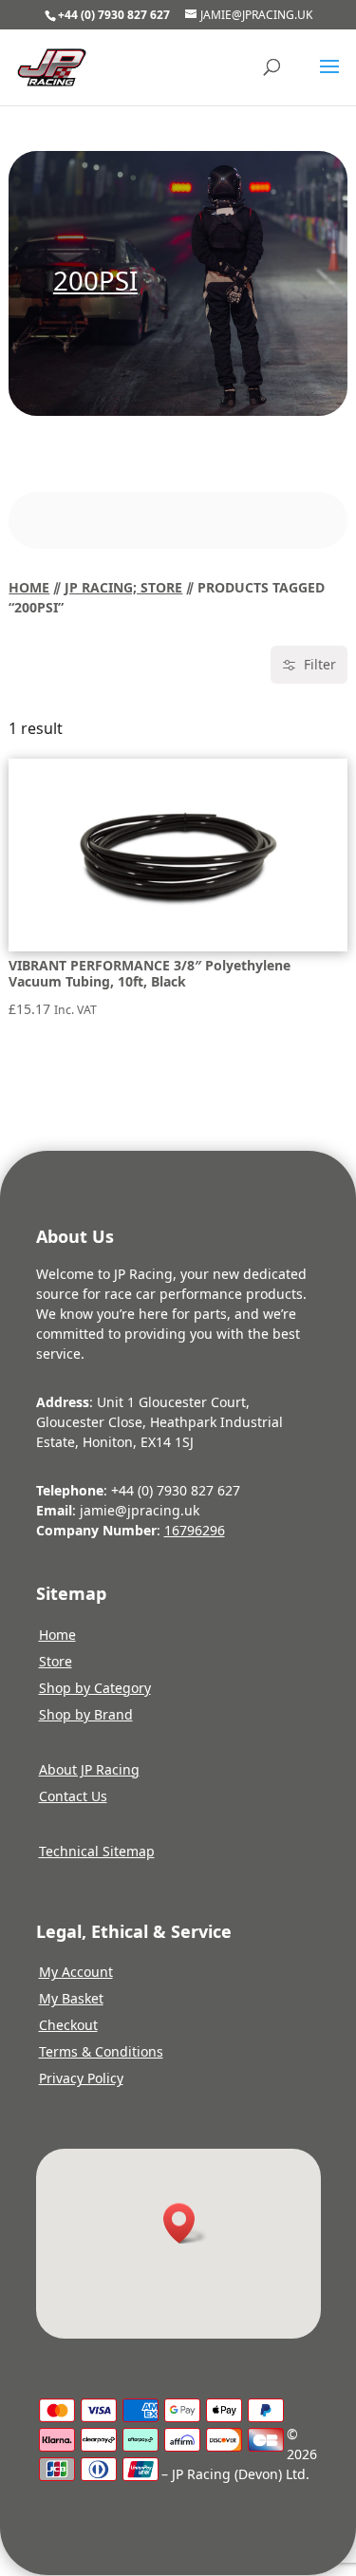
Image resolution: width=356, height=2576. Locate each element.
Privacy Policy (81, 2078)
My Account (76, 1972)
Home (29, 587)
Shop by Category (95, 1688)
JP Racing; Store (123, 587)
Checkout (68, 2025)
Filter (320, 664)
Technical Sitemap (97, 1851)
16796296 (195, 1530)
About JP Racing (89, 1769)
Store (56, 1661)
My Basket (71, 1998)
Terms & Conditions (101, 2051)
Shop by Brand (86, 1714)
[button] (185, 2223)
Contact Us (73, 1796)
